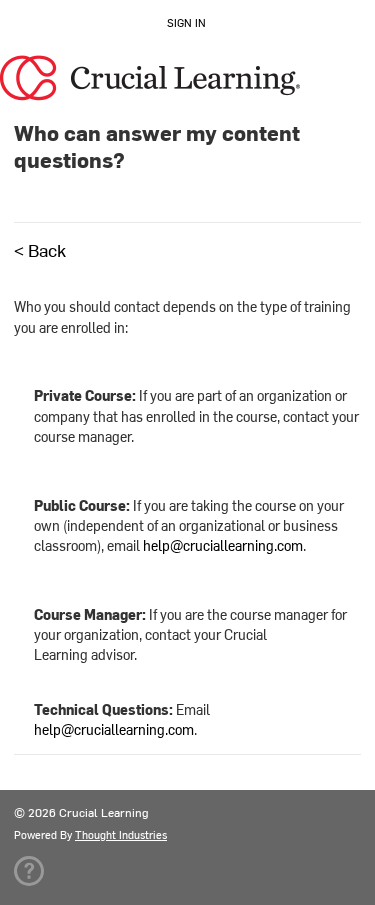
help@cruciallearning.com (223, 545)
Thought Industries (121, 834)
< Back (40, 249)
